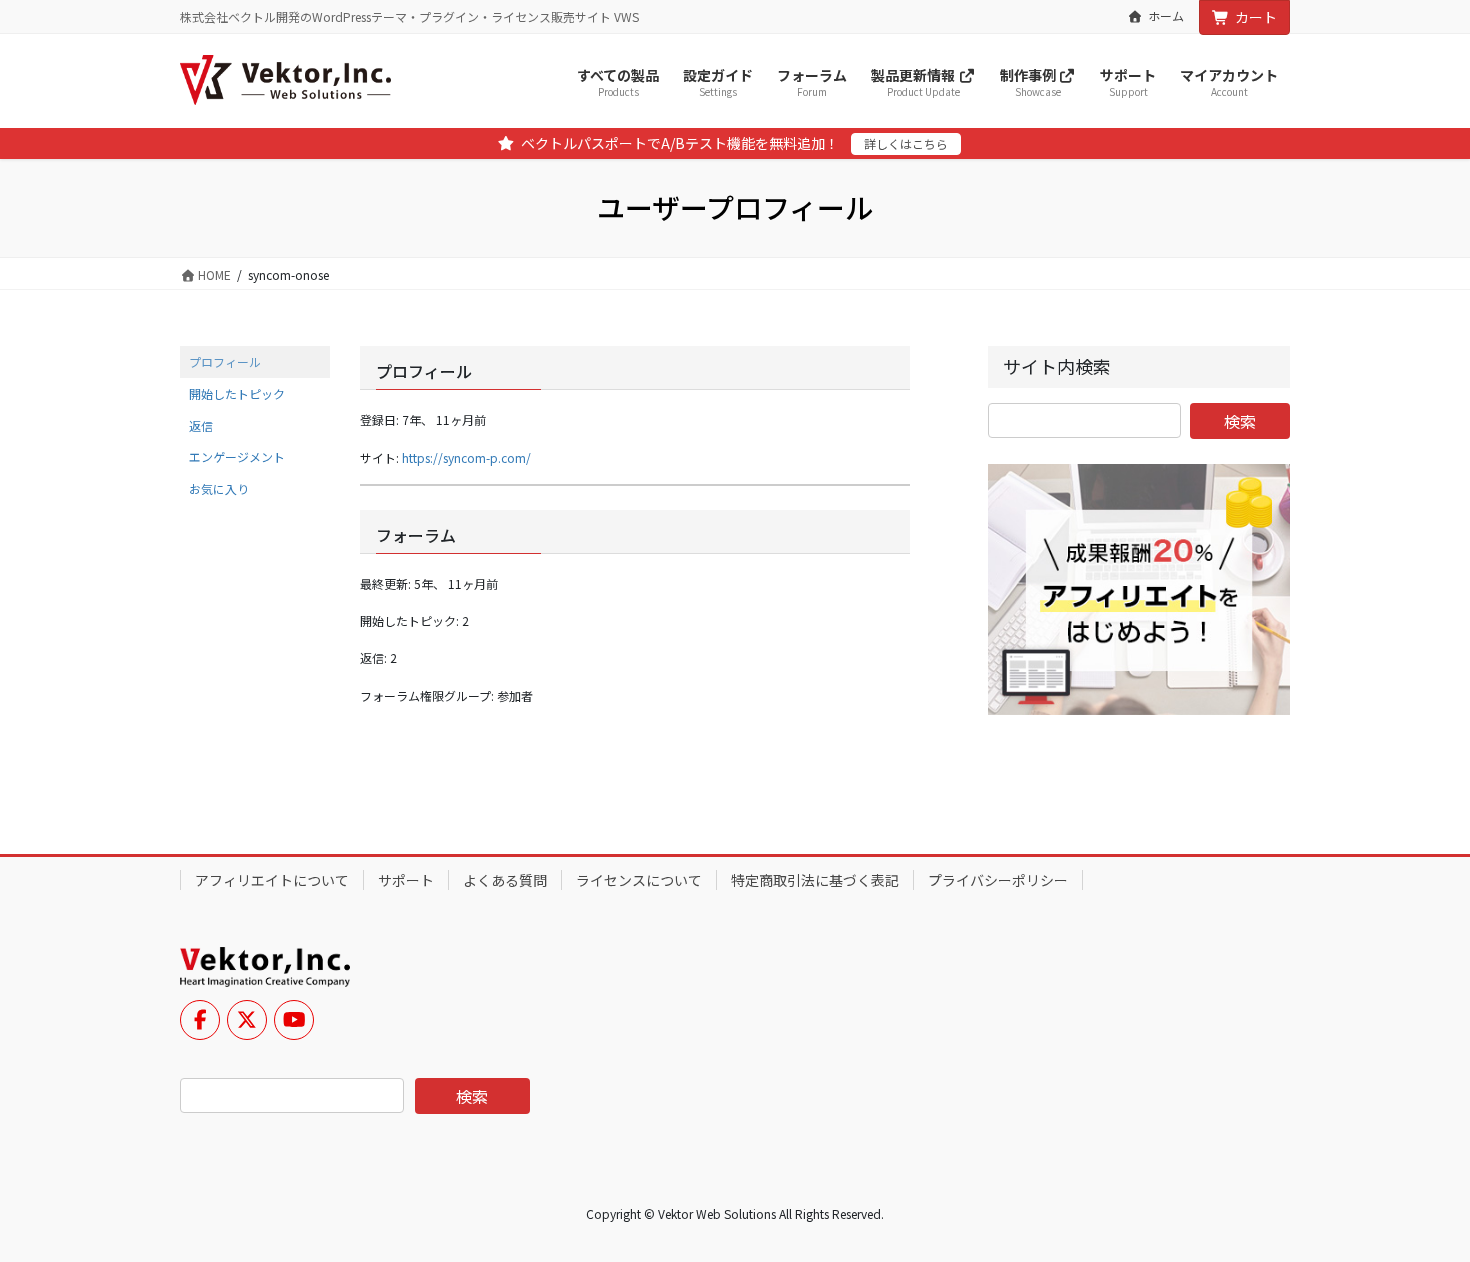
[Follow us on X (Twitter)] (247, 1020)
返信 (201, 425)
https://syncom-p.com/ (466, 457)
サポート (406, 880)
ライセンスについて (639, 880)
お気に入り (219, 488)
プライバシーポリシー (998, 880)
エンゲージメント (237, 456)
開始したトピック (237, 393)
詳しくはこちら (906, 143)
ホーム (1166, 16)
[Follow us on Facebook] (200, 1020)
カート (1256, 17)
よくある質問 (505, 880)
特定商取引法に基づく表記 (815, 880)
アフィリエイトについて (272, 880)
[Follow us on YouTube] (294, 1020)
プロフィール (225, 361)
